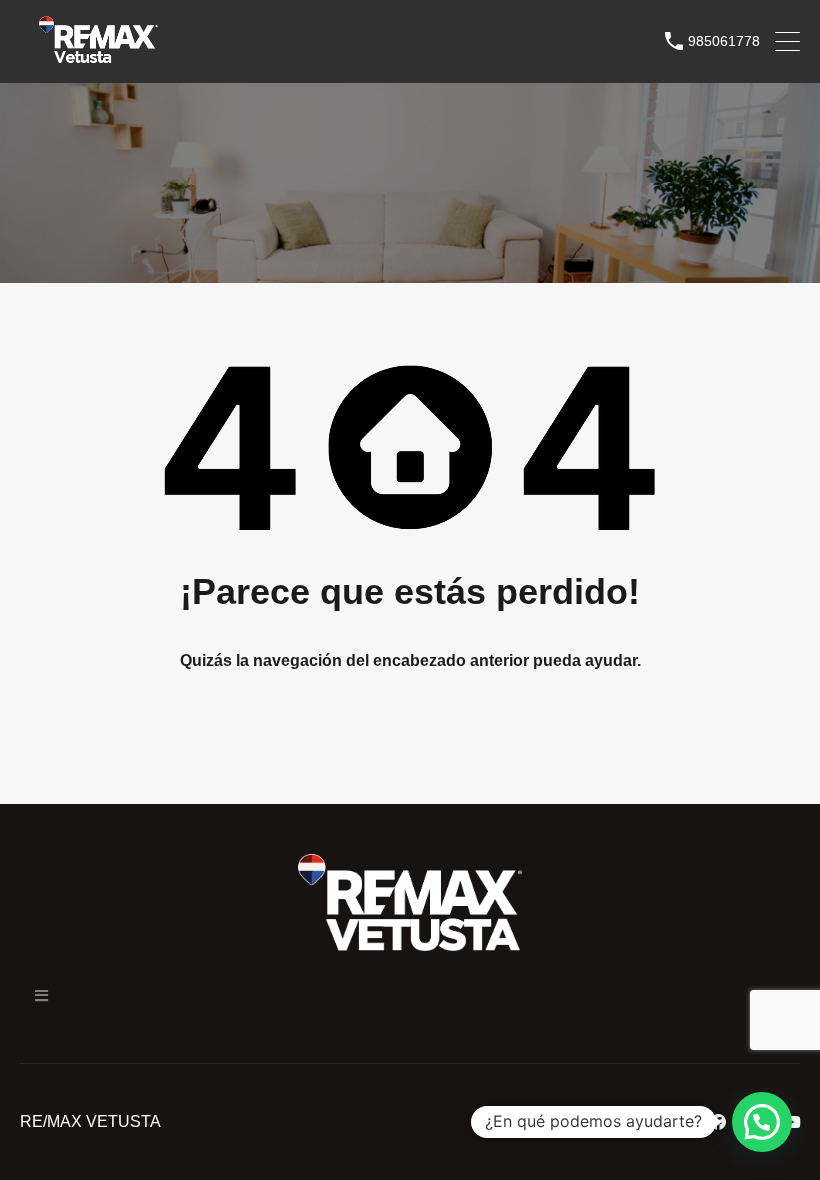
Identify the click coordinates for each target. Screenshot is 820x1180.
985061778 (724, 41)
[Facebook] (718, 1122)
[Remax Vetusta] (98, 58)
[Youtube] (792, 1122)
